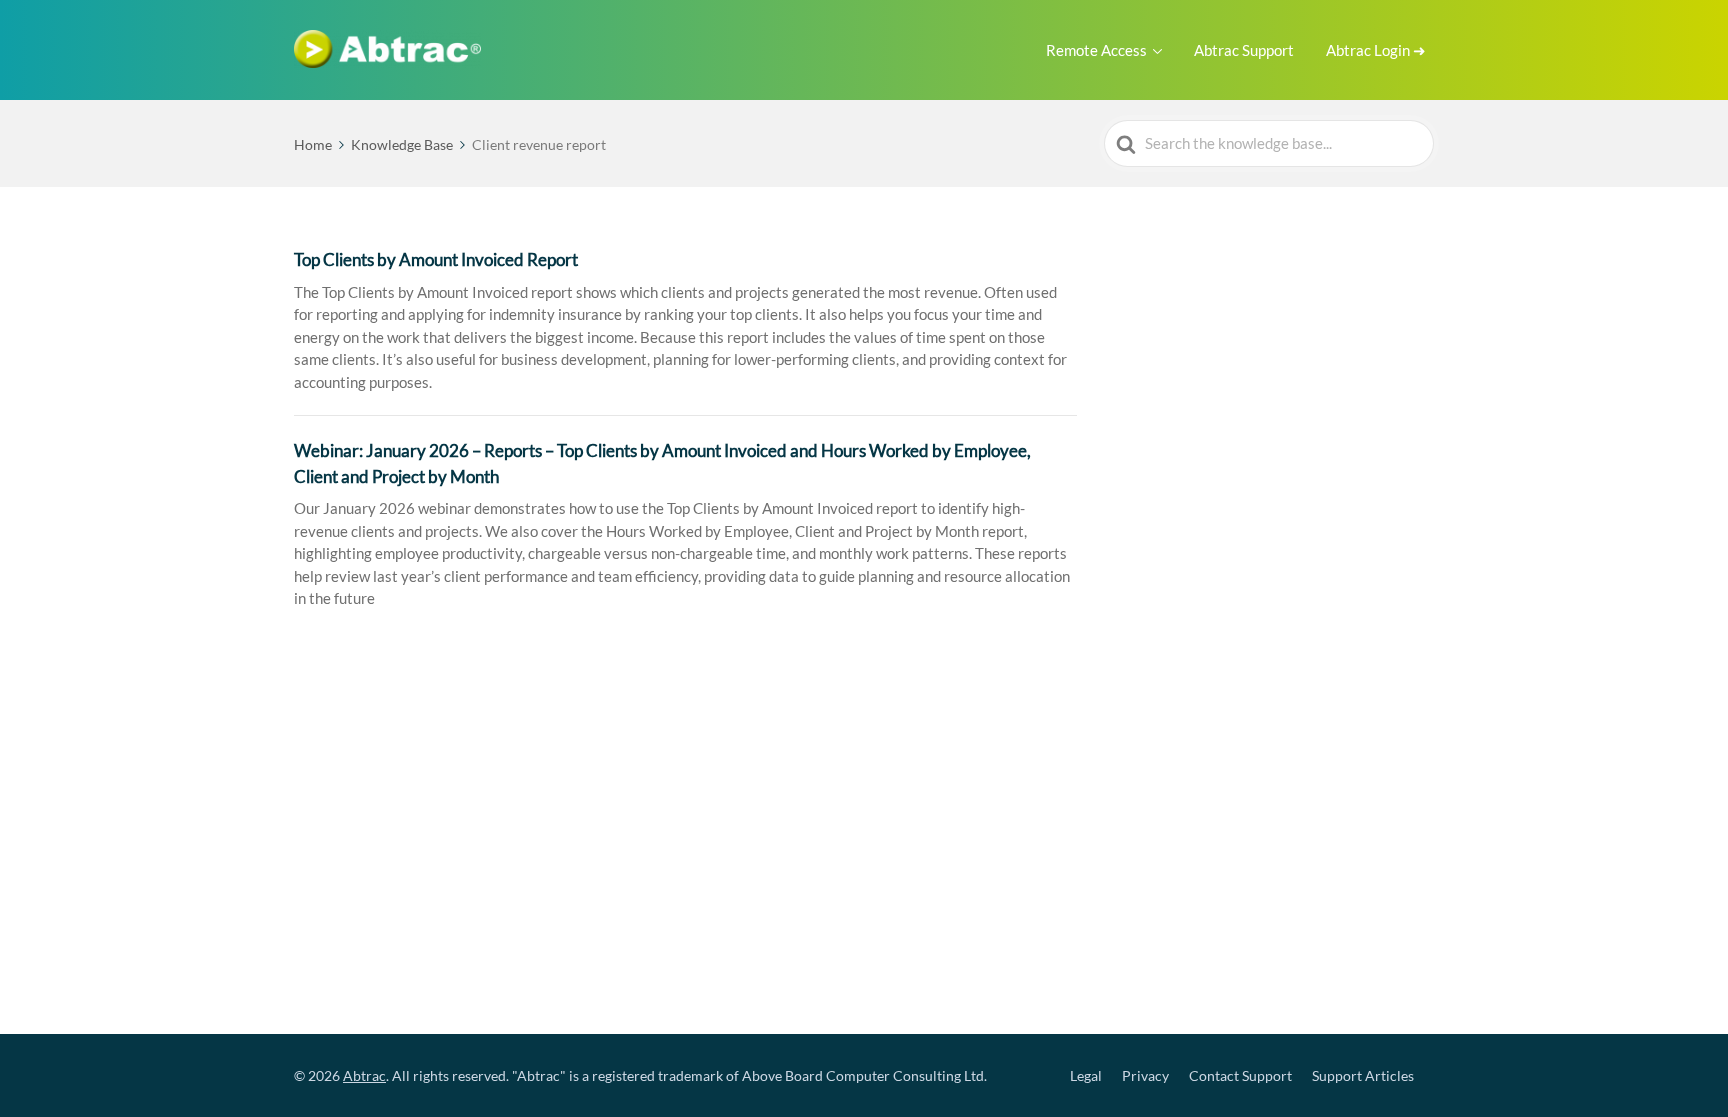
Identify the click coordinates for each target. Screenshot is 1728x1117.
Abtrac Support (1244, 50)
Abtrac (364, 1075)
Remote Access (1096, 50)
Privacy (1145, 1075)
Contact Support (1240, 1075)
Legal (1086, 1075)
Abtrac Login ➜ (1376, 50)
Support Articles (1363, 1075)
